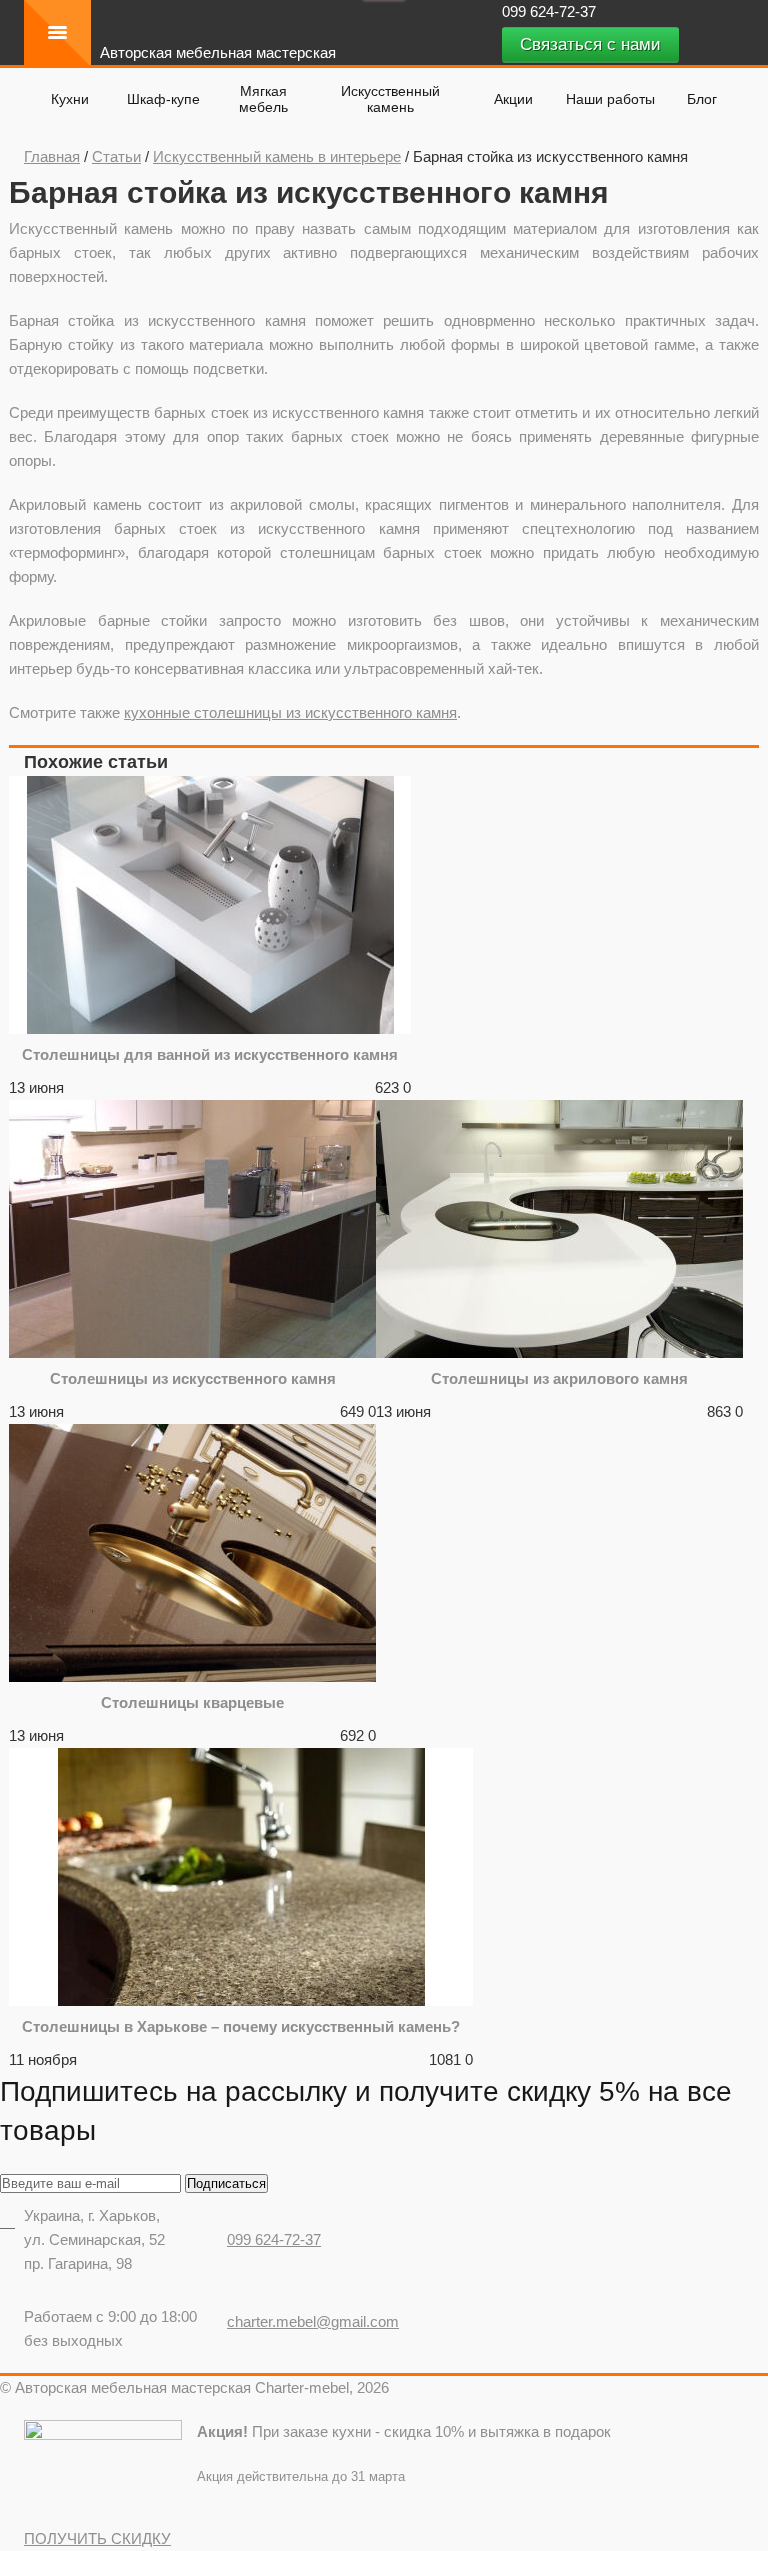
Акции (513, 99)
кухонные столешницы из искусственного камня (290, 712)
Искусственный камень (390, 99)
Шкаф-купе (163, 99)
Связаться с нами (590, 44)
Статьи (116, 156)
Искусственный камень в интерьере (277, 156)
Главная (52, 156)
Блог (702, 99)
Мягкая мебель (263, 99)
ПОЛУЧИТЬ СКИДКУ (97, 2538)
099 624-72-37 (551, 11)
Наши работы (610, 99)
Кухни (70, 99)
